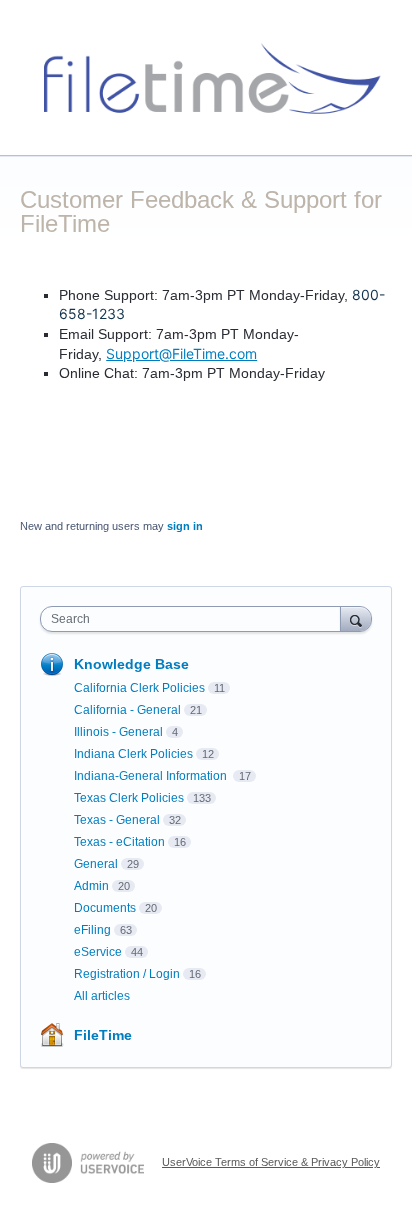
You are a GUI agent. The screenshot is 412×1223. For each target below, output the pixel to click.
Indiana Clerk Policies (133, 754)
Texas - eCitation (119, 842)
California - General (127, 710)
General (96, 864)
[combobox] (195, 619)
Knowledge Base (131, 664)
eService (98, 952)
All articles (102, 996)
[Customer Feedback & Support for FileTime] (206, 78)
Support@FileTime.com (181, 353)
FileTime (103, 1035)
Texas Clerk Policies (129, 798)
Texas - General (117, 820)
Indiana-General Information (152, 776)
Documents (105, 908)
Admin (91, 886)
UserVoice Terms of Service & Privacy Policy (271, 1162)
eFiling (92, 930)
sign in (185, 526)
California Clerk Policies (139, 688)
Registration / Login (127, 974)
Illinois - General (118, 732)
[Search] (356, 618)
